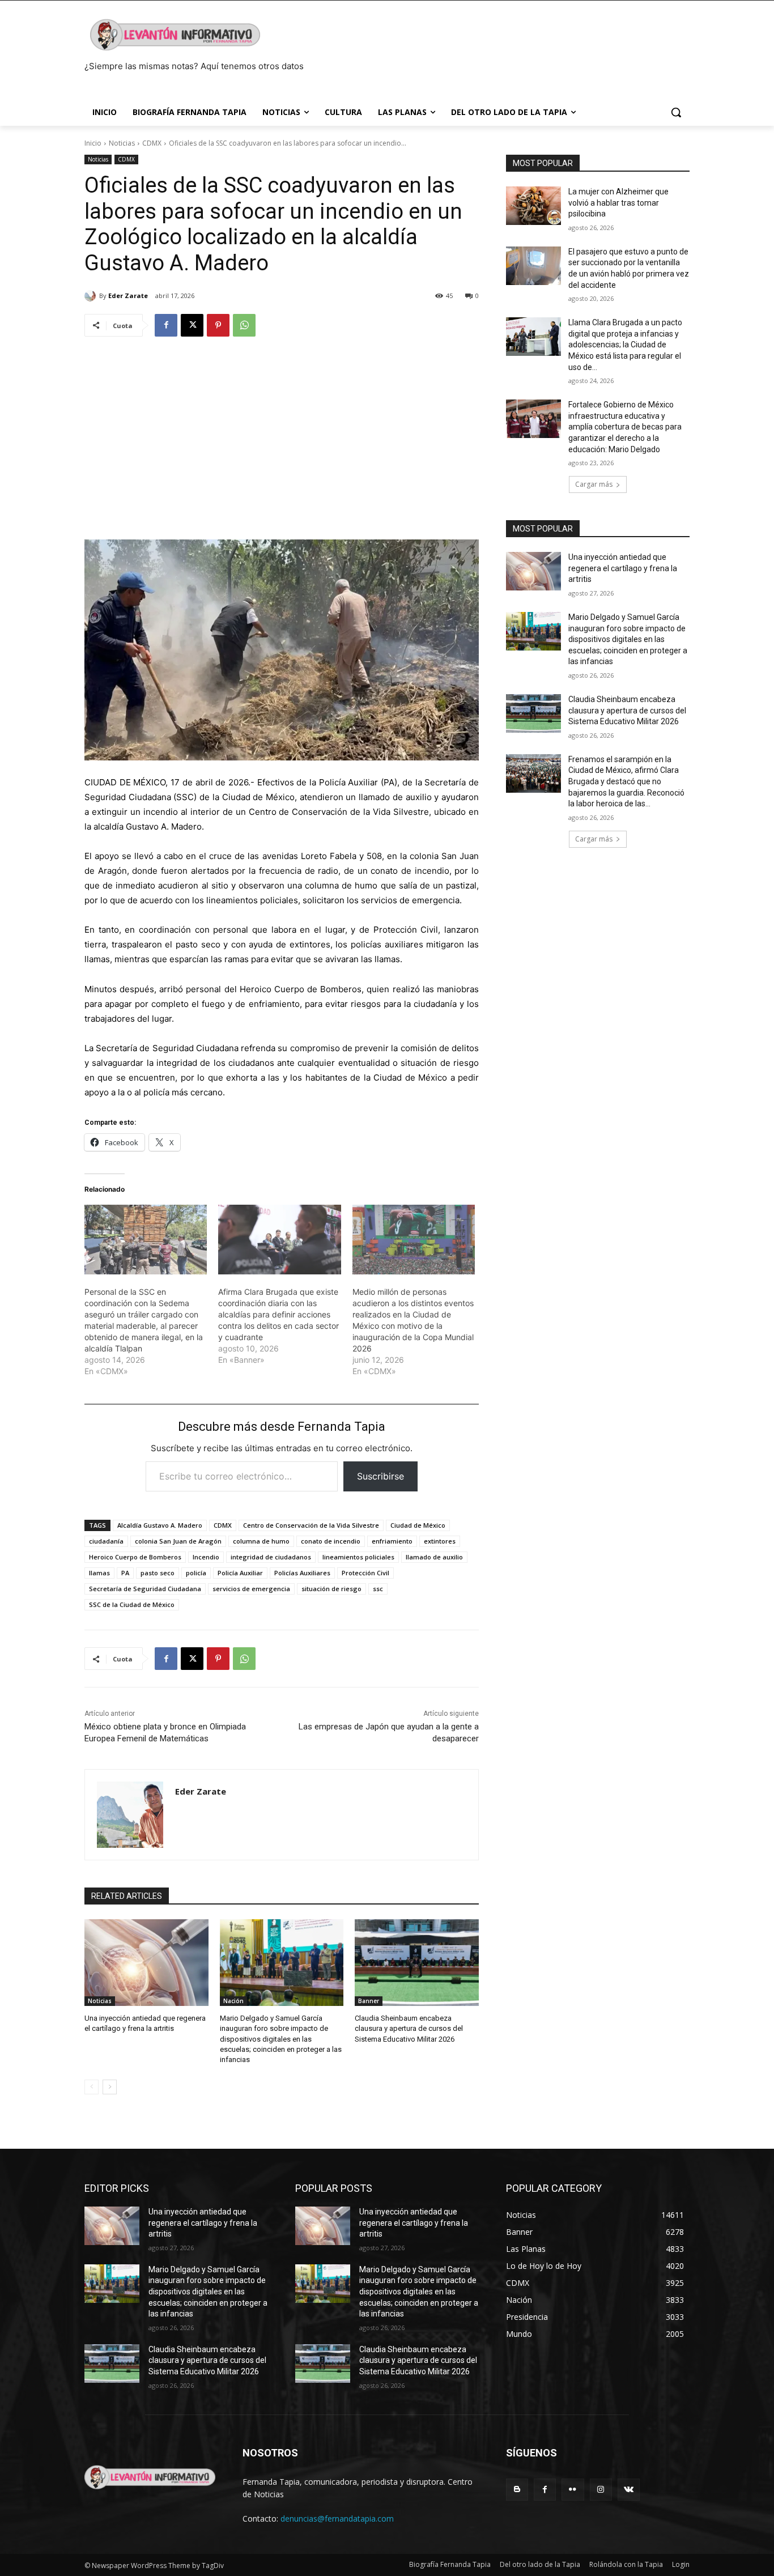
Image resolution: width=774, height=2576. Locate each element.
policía (196, 1573)
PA (125, 1573)
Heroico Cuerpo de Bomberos (135, 1557)
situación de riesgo (331, 1589)
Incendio (206, 1557)
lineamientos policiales (358, 1557)
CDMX (152, 143)
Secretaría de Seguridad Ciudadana (145, 1589)
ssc (378, 1589)
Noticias (122, 143)
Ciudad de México (418, 1525)
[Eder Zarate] (92, 296)
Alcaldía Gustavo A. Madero (160, 1525)
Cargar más (594, 484)
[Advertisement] (282, 433)
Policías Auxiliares (302, 1573)
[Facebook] (166, 325)
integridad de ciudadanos (271, 1557)
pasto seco (158, 1573)
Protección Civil (365, 1573)
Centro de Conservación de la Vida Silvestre (311, 1525)
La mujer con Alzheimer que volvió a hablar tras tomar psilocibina (618, 203)
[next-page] (110, 2087)
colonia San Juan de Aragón (178, 1541)
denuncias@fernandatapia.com (337, 2518)
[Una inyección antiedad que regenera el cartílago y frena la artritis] (146, 1963)
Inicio (93, 143)
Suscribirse (380, 1476)
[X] (192, 325)
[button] (676, 112)
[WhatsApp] (244, 325)
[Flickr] (573, 2490)
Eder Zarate (128, 296)
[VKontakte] (629, 2490)
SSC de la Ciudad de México (132, 1604)
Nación (233, 2001)
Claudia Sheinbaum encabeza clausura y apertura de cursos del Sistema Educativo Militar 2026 (409, 2028)
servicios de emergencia (251, 1589)
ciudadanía (106, 1541)
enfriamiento (392, 1541)
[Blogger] (517, 2490)
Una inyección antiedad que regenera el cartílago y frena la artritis (623, 568)
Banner (369, 2001)
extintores (440, 1541)
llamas (99, 1573)
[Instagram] (601, 2490)
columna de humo (261, 1541)
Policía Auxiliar (240, 1573)
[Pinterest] (218, 325)
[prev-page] (92, 2087)
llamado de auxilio (434, 1557)
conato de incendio (331, 1541)
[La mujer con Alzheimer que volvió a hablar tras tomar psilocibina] (533, 206)
